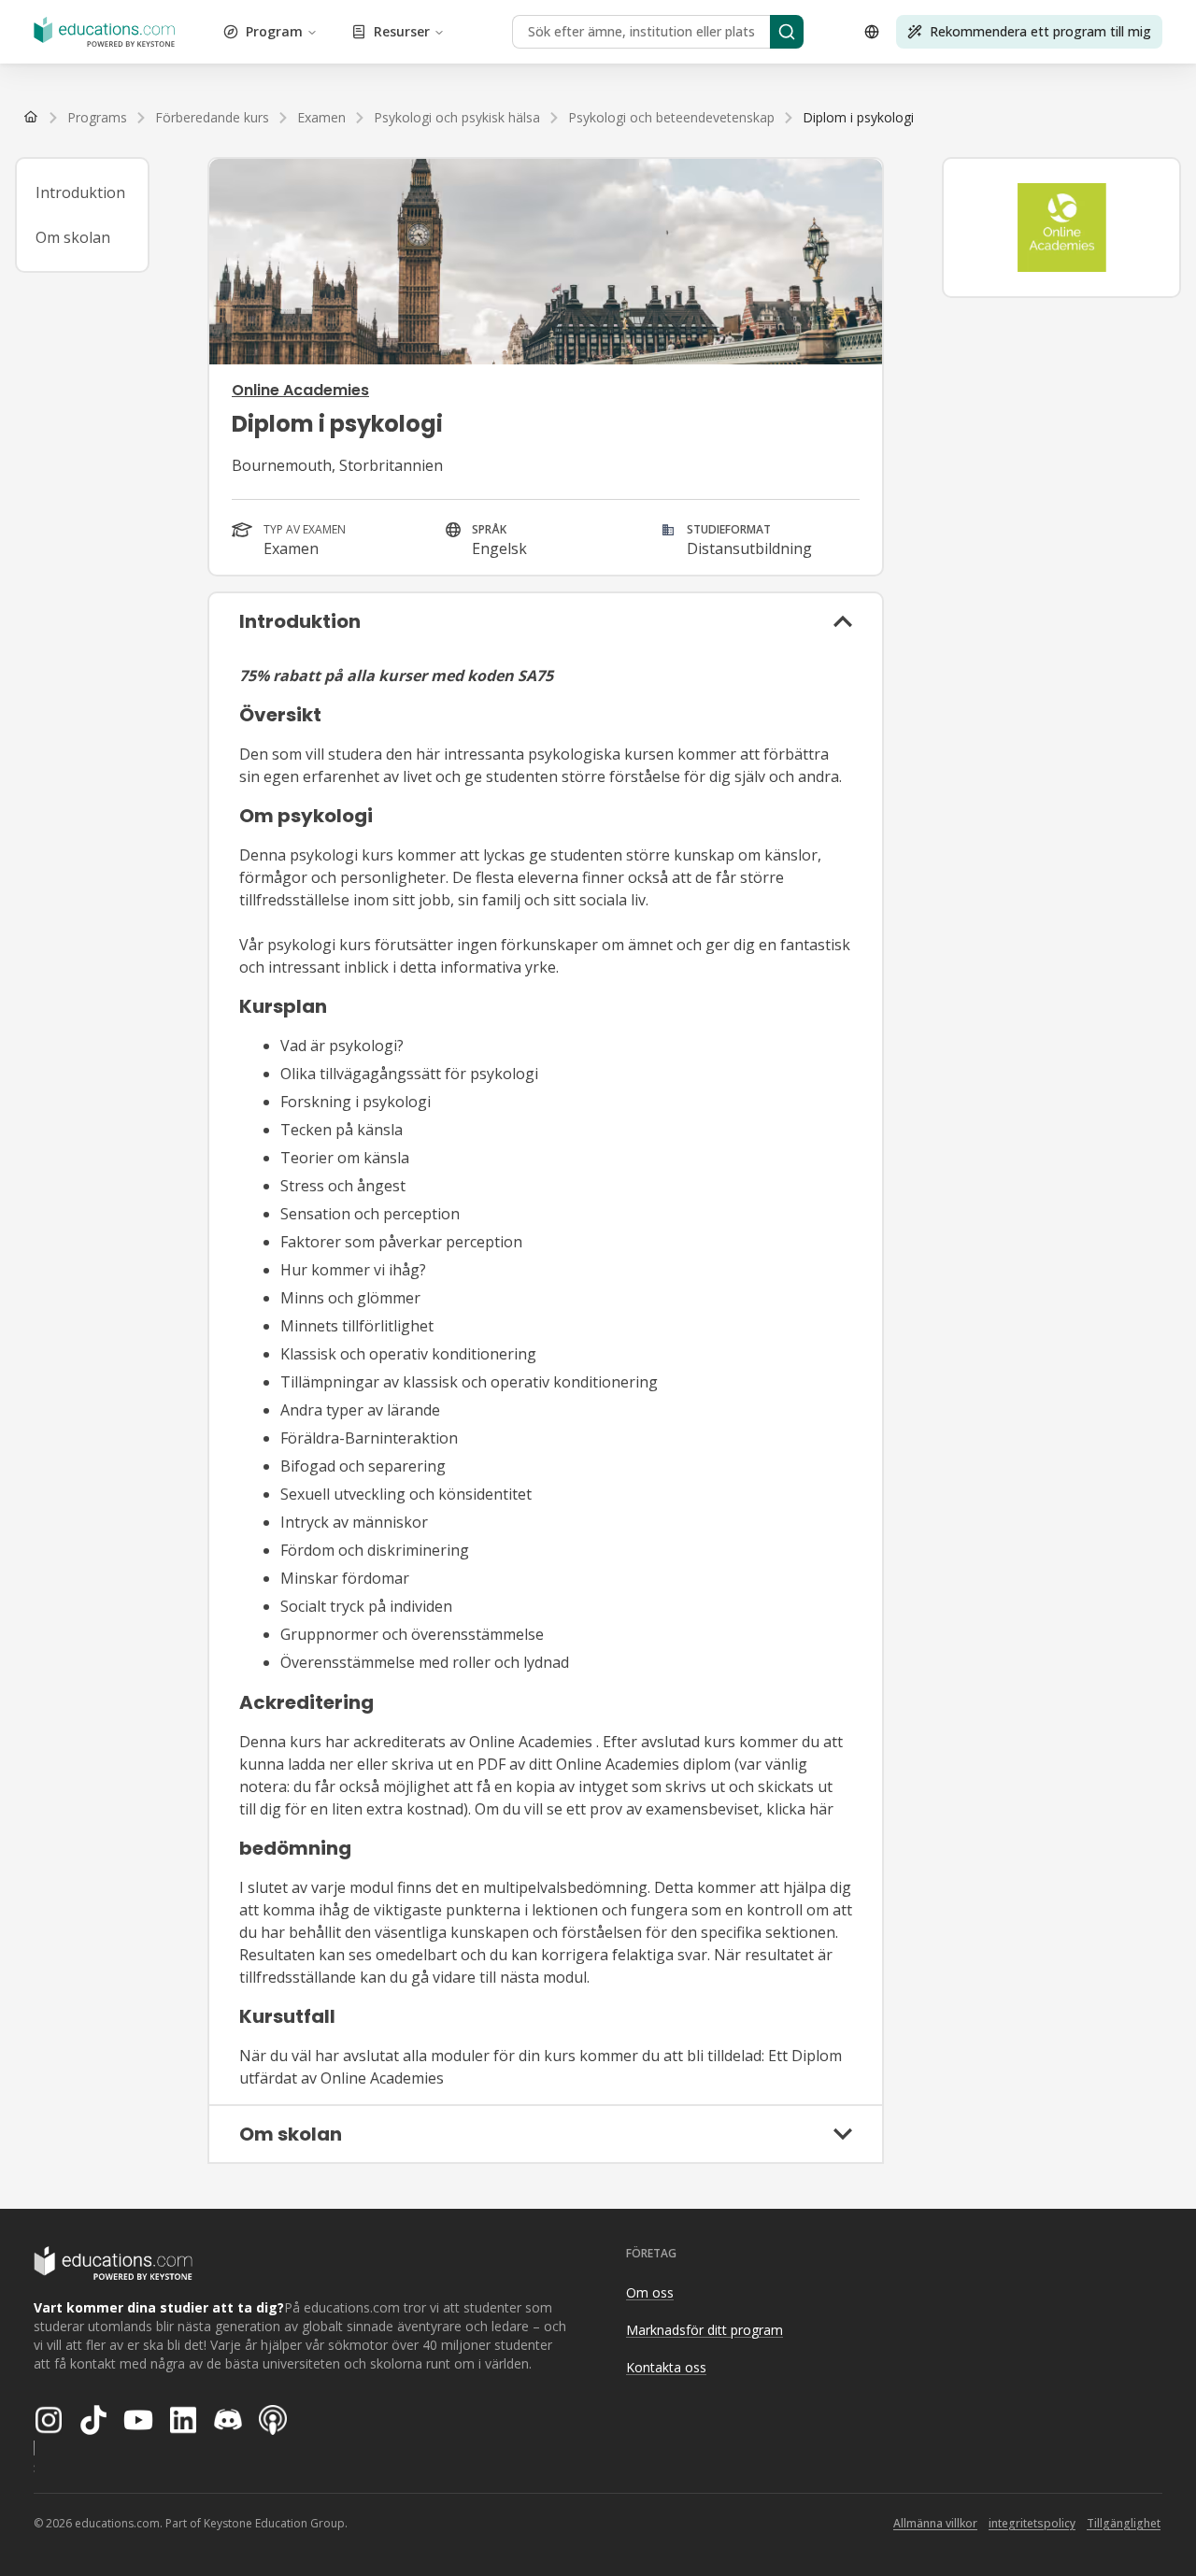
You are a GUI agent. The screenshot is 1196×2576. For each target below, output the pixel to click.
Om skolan (73, 237)
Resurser (402, 31)
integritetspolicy (1032, 2523)
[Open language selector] (872, 32)
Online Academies (300, 390)
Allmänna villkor (935, 2523)
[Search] (787, 32)
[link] (858, 118)
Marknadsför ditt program (705, 2330)
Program (274, 31)
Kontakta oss (666, 2367)
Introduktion (80, 192)
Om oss (650, 2292)
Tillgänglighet (1124, 2523)
